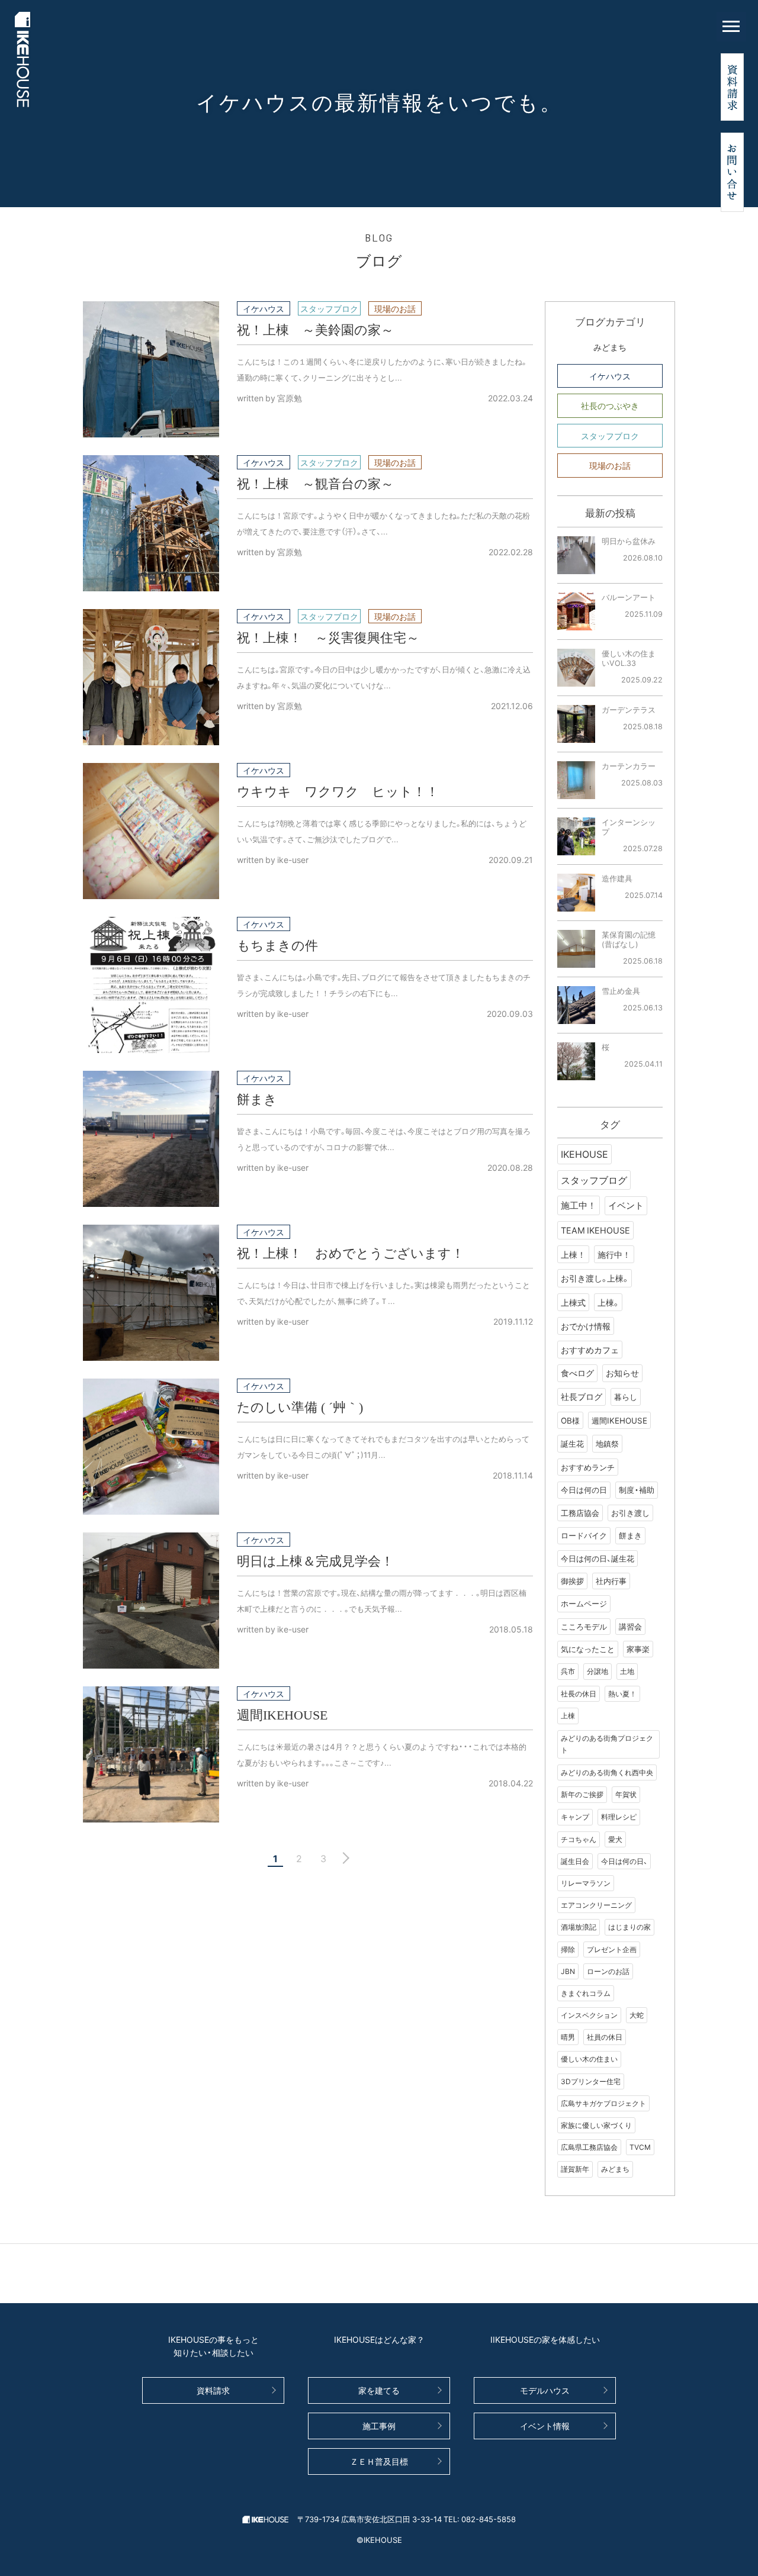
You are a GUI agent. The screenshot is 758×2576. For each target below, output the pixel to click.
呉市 (568, 1671)
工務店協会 (580, 1513)
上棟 (568, 1715)
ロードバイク (584, 1535)
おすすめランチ (588, 1467)
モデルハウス (545, 2390)
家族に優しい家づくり (596, 2125)
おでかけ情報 (586, 1326)
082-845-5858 (489, 2519)
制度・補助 (637, 1490)
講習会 (630, 1626)
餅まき (630, 1535)
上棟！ (573, 1254)
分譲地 (598, 1671)
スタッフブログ (594, 1180)
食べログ (577, 1373)
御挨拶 (572, 1581)
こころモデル (584, 1626)
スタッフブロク (610, 436)
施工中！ (579, 1205)
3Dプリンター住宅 (591, 2081)
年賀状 (626, 1794)
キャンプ (575, 1817)
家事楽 (638, 1649)
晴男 (568, 2037)
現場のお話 (610, 465)
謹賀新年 (575, 2169)
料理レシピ (619, 1817)
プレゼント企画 (612, 1949)
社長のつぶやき (610, 405)
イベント (626, 1205)
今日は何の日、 (624, 1861)
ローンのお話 (608, 1971)
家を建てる (379, 2390)
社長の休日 (579, 1693)
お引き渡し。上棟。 (595, 1278)
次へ (343, 1858)
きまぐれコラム (586, 1993)
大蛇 (637, 2015)
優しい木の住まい (589, 2059)
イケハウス (610, 376)
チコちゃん (579, 1839)
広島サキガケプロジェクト (603, 2103)
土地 (627, 1671)
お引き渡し (630, 1513)
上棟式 (573, 1302)
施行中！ (614, 1254)
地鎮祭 (607, 1443)
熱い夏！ (622, 1693)
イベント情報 (545, 2426)
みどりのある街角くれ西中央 (607, 1772)
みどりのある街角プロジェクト (607, 1744)
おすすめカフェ (590, 1350)
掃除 (568, 1949)
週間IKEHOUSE (619, 1420)
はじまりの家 (629, 1927)
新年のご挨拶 (582, 1794)
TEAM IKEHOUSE (595, 1230)
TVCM (640, 2147)
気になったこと (588, 1649)
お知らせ (622, 1373)
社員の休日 (605, 2037)
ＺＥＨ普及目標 (379, 2461)
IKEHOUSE (584, 1154)
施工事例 (379, 2426)
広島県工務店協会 (589, 2147)
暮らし (626, 1396)
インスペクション (589, 2015)
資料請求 (213, 2390)
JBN (568, 1971)
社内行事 (611, 1581)
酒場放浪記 (579, 1927)
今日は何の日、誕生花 (598, 1558)
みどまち (610, 347)
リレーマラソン (586, 1883)
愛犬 (615, 1839)
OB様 (570, 1420)
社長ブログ (582, 1396)
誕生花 (572, 1443)
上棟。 (608, 1302)
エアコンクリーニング (596, 1905)
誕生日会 (575, 1861)
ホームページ (584, 1603)
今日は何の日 (584, 1490)
